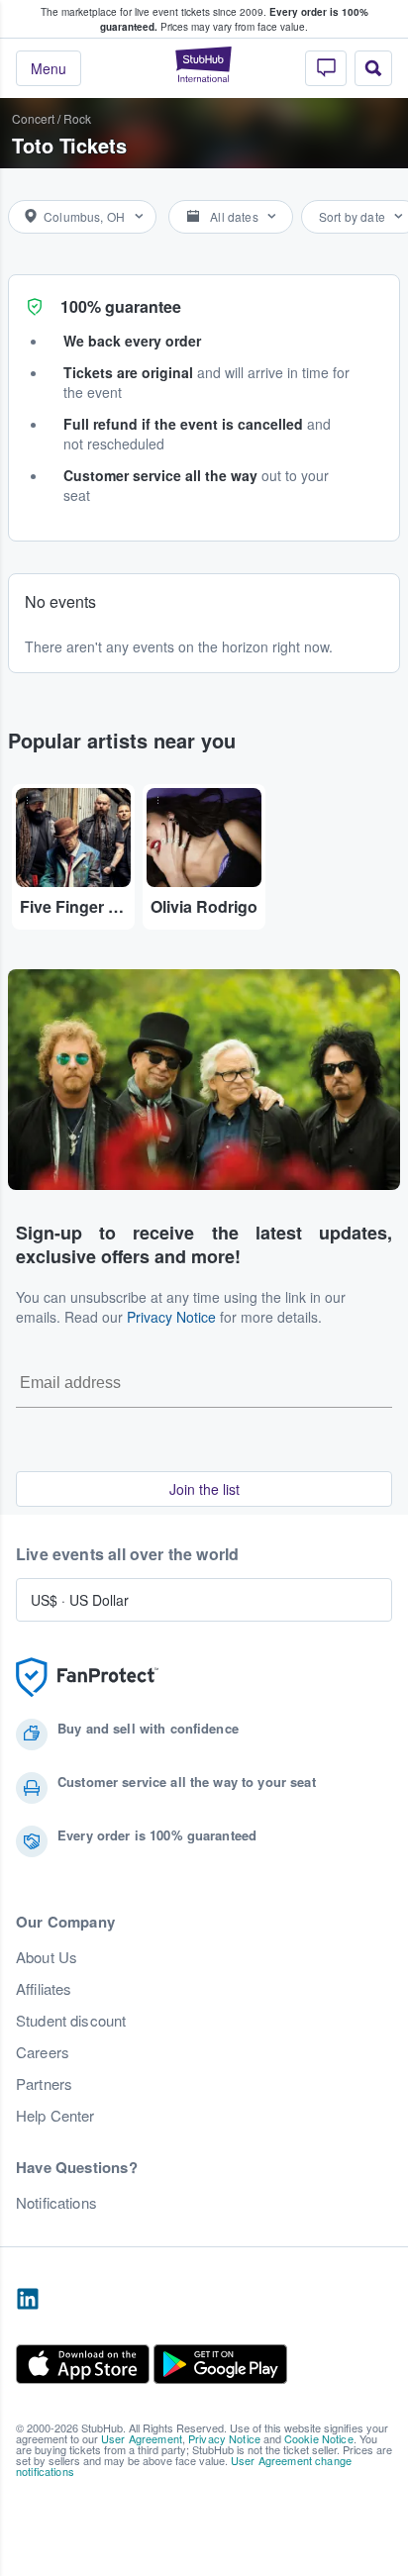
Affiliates (44, 1989)
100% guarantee (121, 306)
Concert (33, 118)
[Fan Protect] (87, 1678)
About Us (47, 1957)
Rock (77, 118)
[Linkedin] (28, 2300)
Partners (44, 2084)
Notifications (56, 2203)
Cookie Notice (319, 2438)
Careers (43, 2052)
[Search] (373, 68)
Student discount (71, 2021)
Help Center (55, 2116)
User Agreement (142, 2438)
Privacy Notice (171, 1317)
